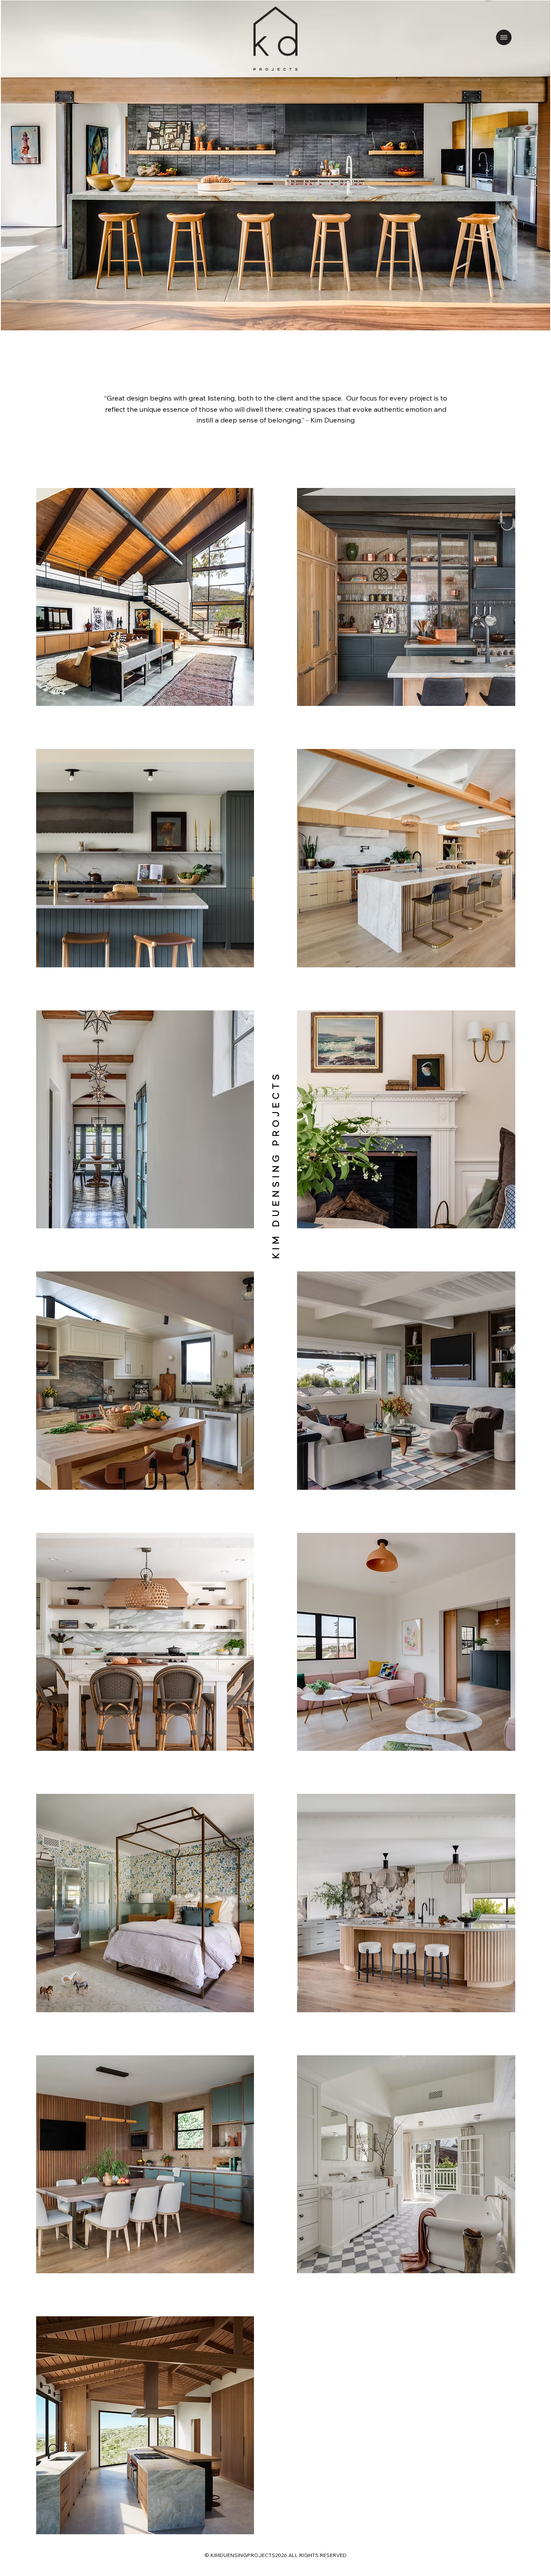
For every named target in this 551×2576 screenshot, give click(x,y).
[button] (504, 37)
